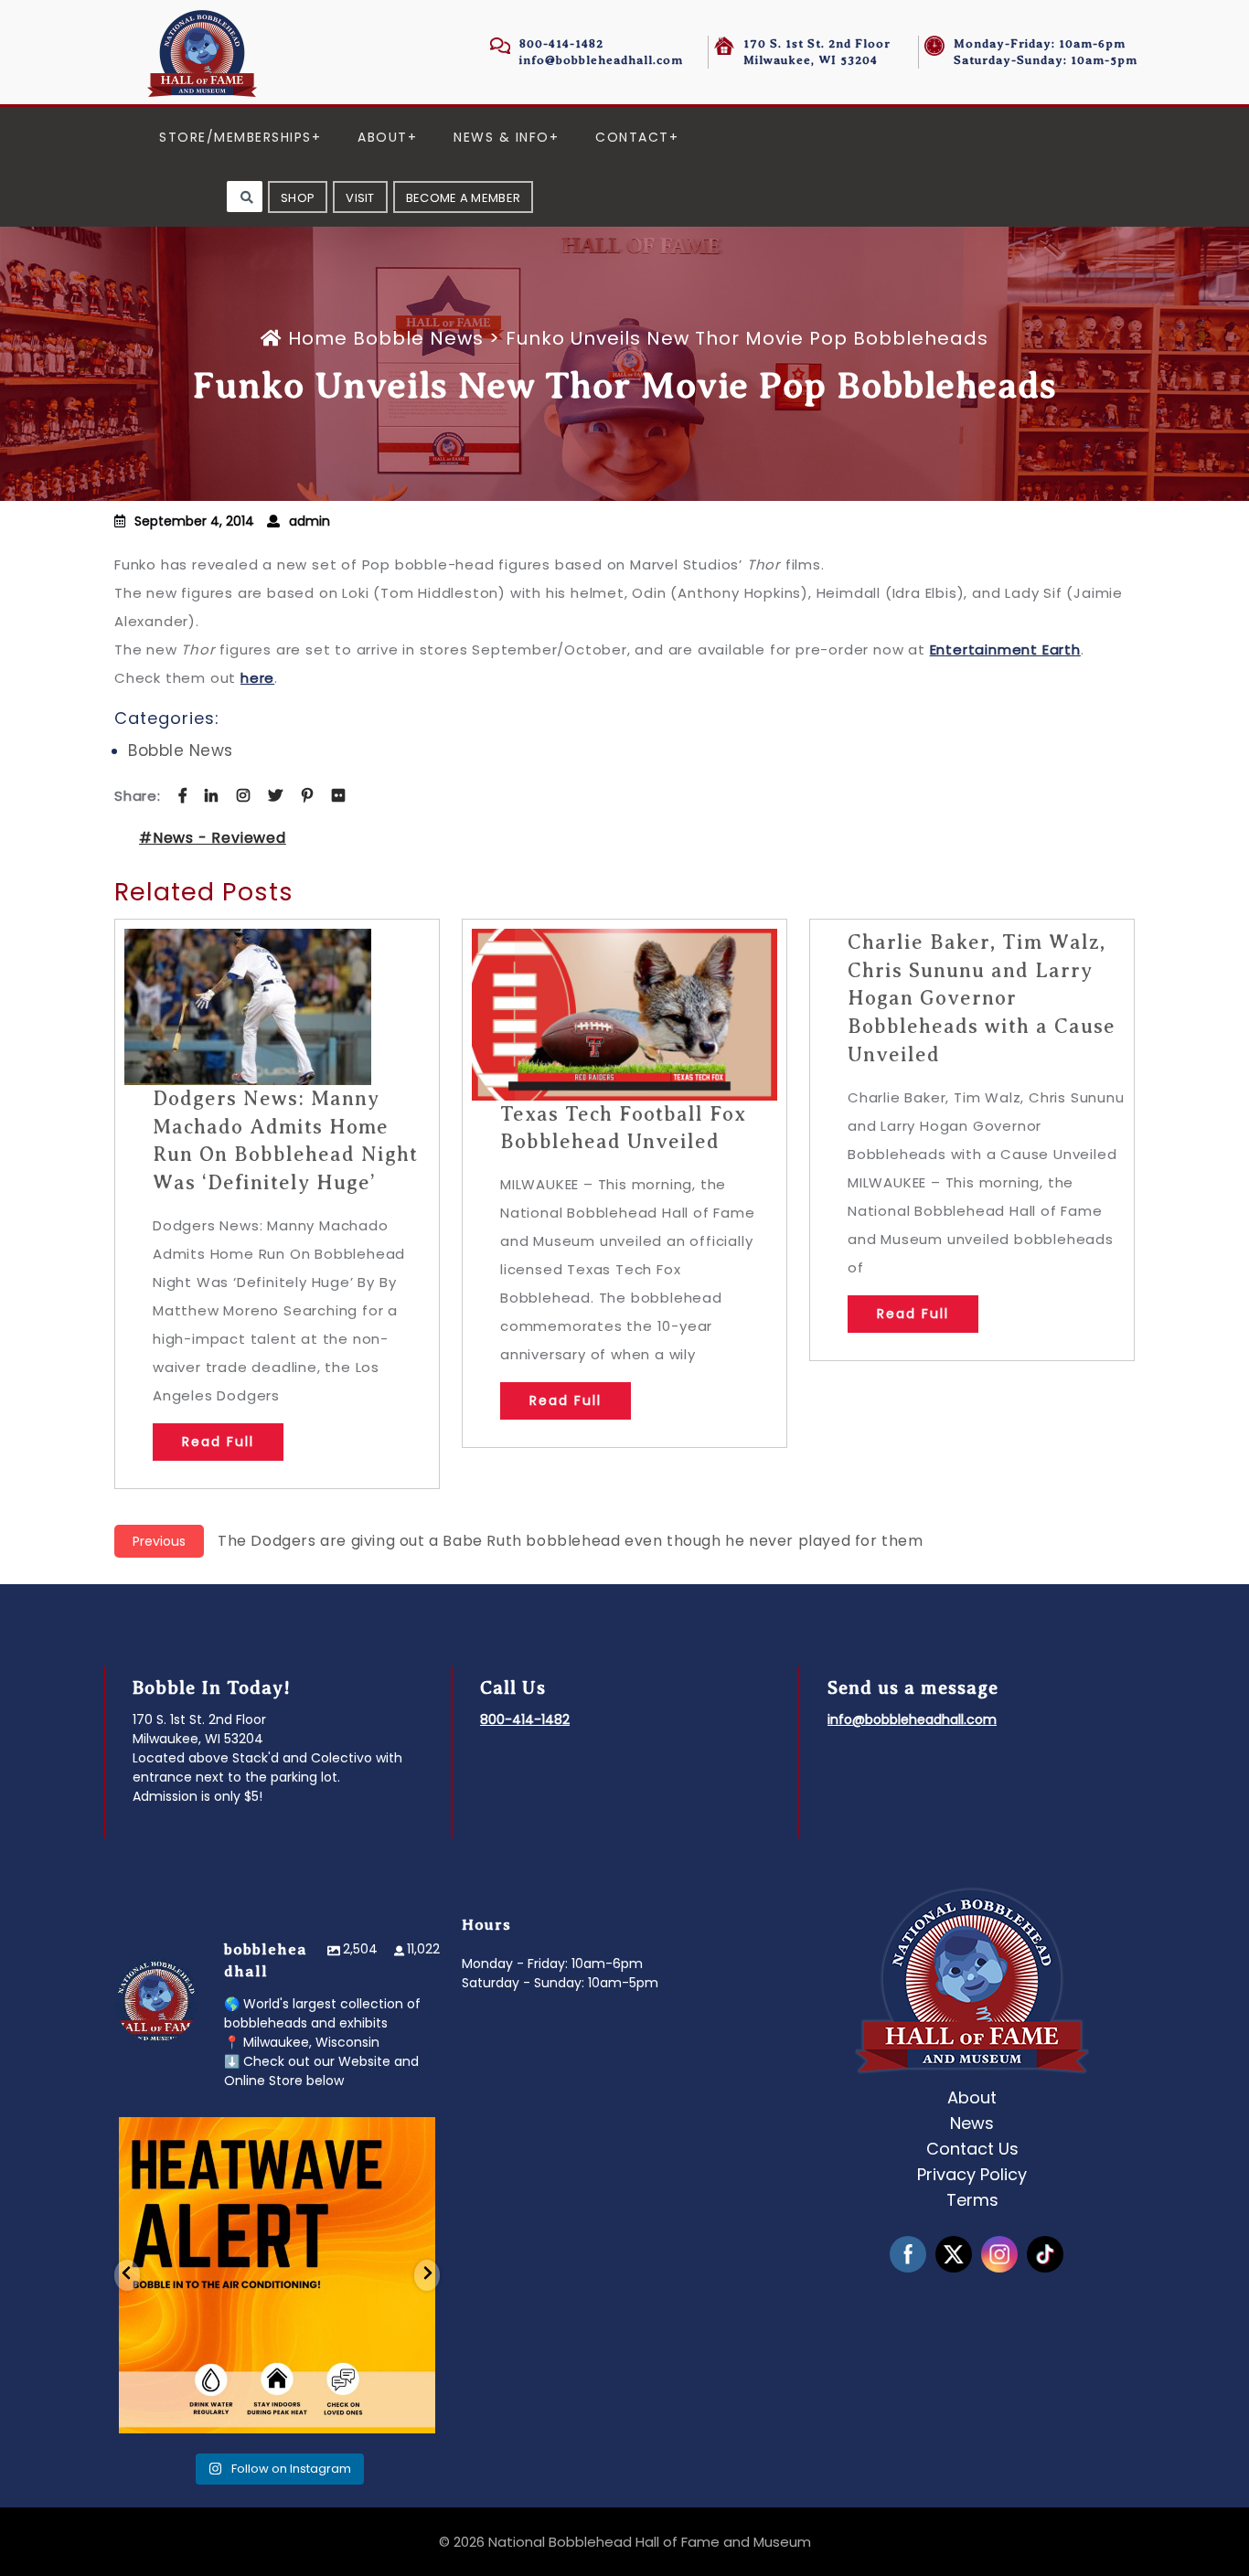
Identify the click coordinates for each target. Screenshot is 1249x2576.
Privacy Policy (972, 2174)
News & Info (502, 137)
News (972, 2123)
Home (318, 338)
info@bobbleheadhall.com (601, 60)
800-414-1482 (561, 43)
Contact (632, 137)
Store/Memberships (235, 137)
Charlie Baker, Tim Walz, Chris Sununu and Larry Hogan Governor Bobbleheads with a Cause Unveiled (982, 998)
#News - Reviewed (213, 838)
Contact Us (972, 2149)
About (383, 137)
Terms (972, 2200)
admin (310, 521)
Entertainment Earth (1005, 649)
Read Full (218, 1442)
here (257, 678)
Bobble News (418, 338)
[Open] (277, 2275)
